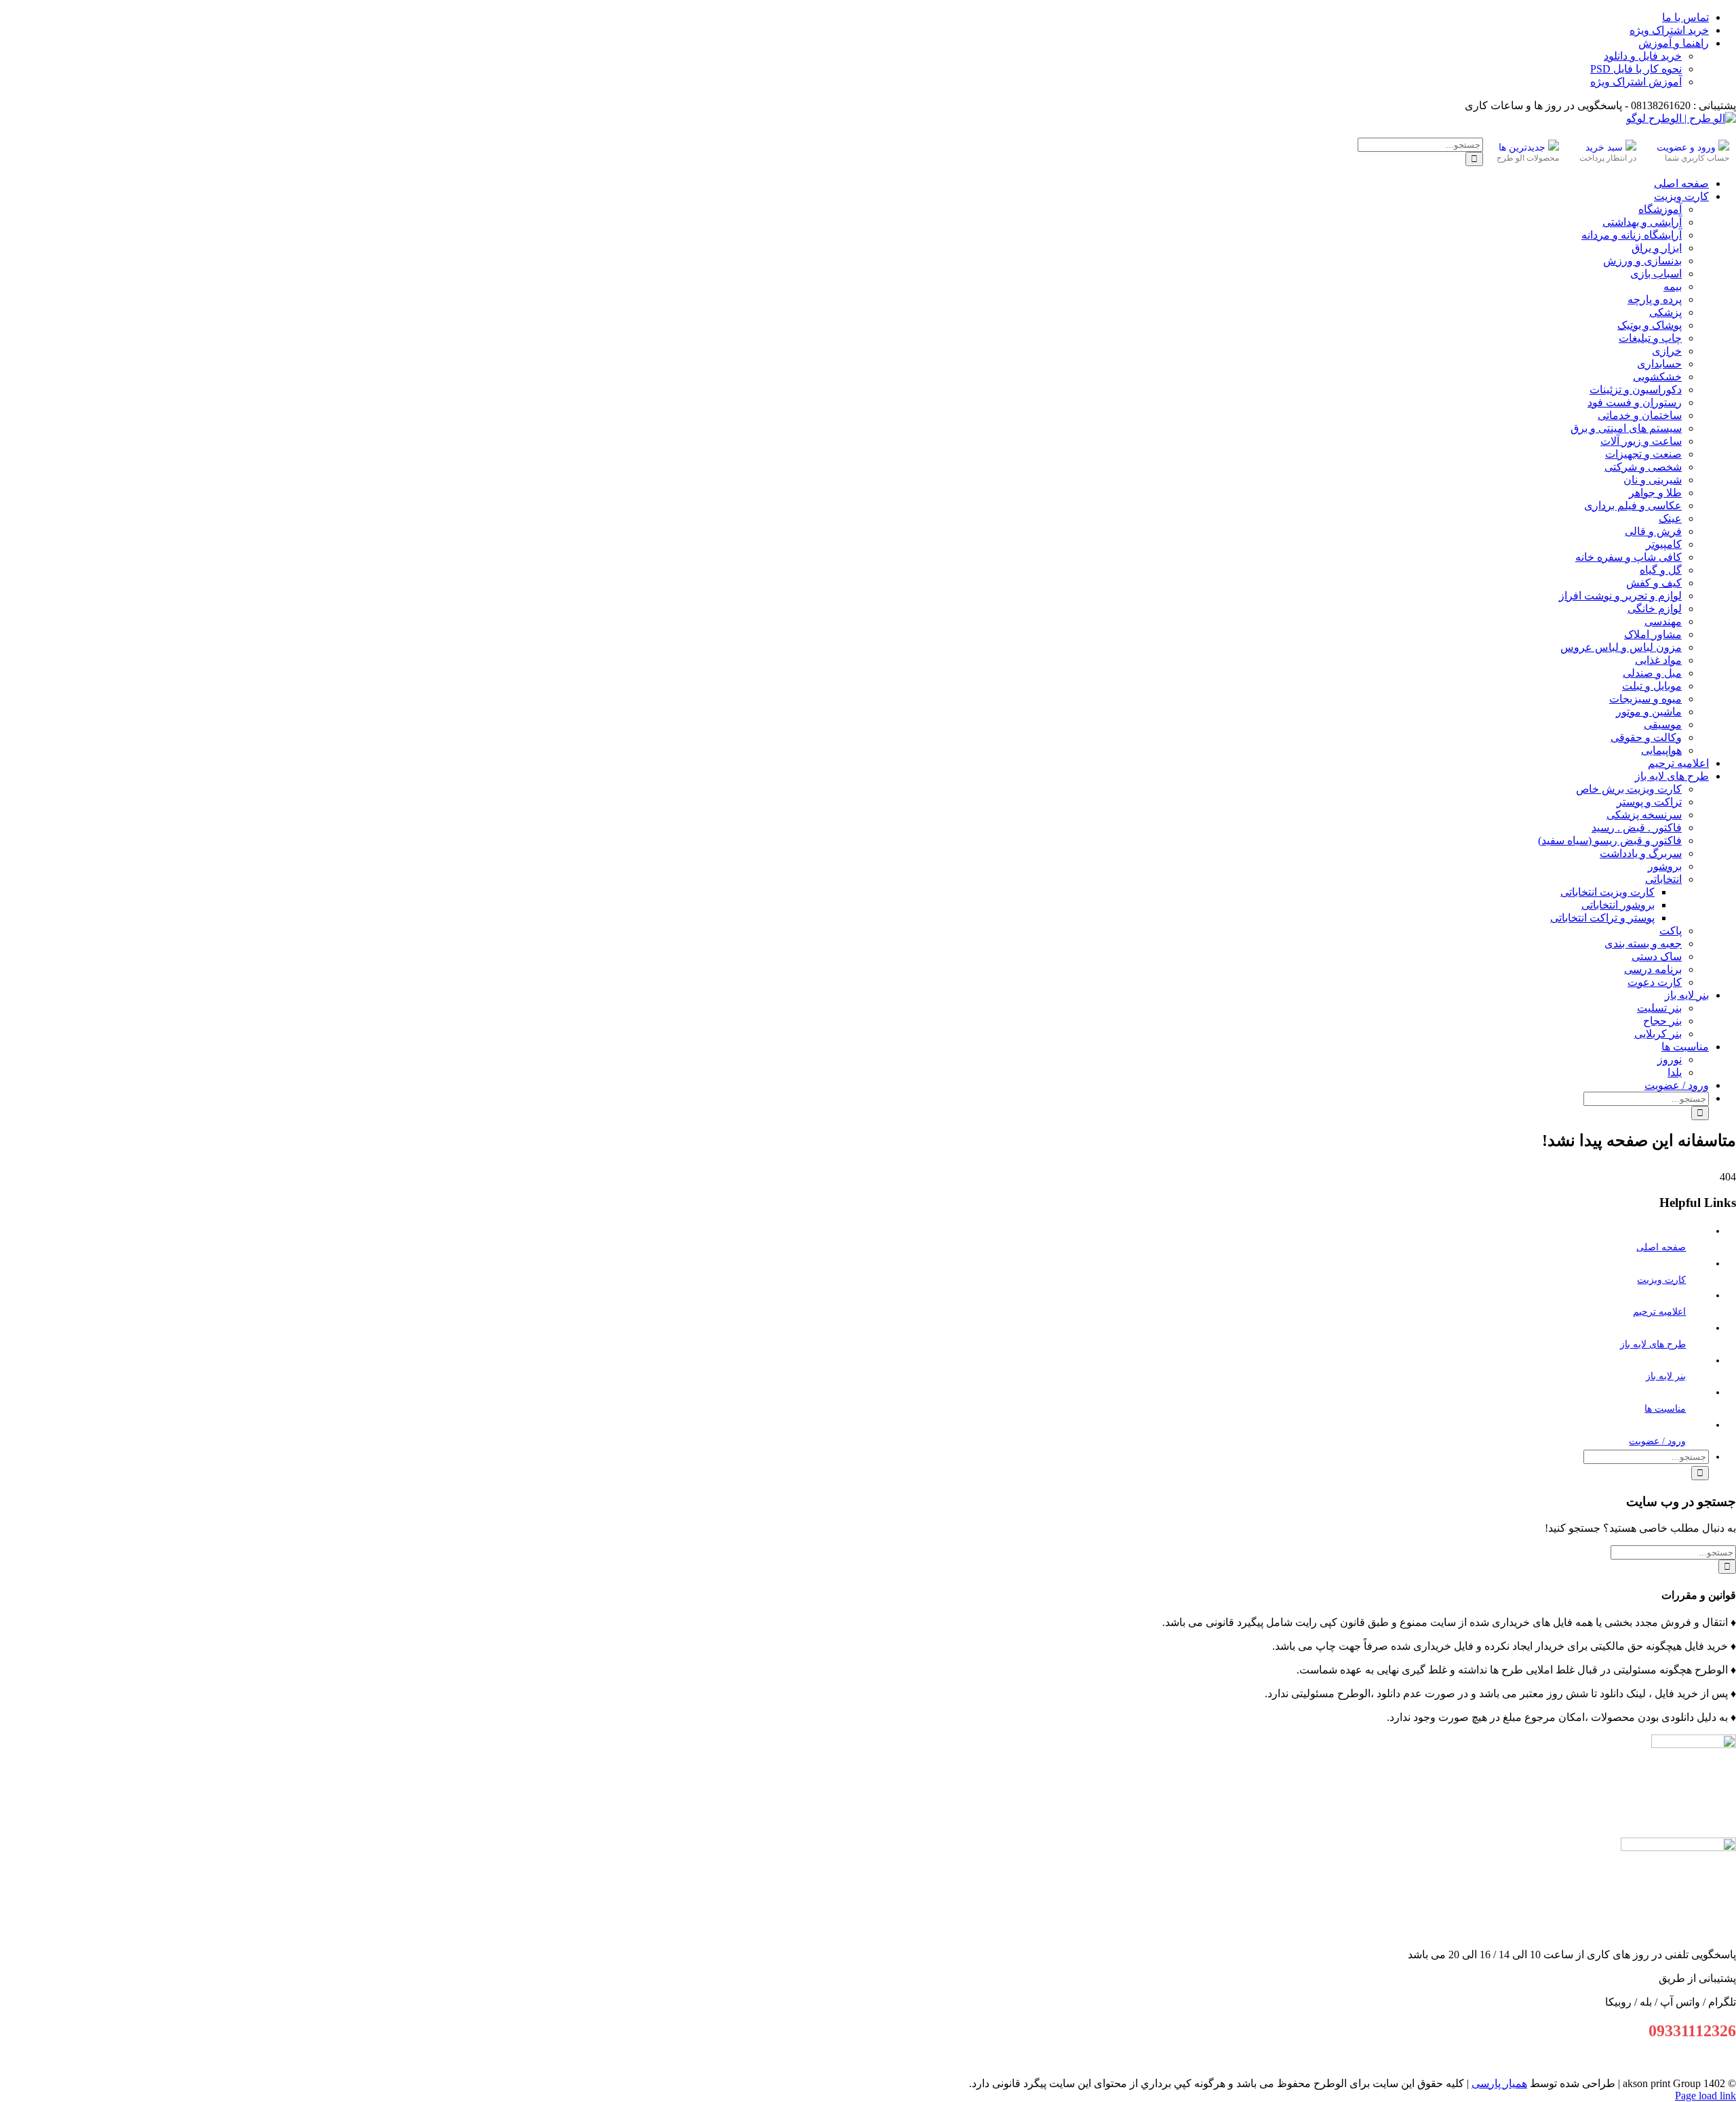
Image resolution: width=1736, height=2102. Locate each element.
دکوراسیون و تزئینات (1636, 390)
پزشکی (1665, 312)
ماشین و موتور (1649, 712)
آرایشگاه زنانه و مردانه (1632, 235)
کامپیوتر (1664, 544)
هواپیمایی (1661, 750)
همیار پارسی (1499, 2083)
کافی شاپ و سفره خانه (1629, 557)
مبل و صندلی (1652, 673)
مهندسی (1663, 621)
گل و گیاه (1661, 570)
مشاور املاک (1653, 634)
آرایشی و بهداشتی (1642, 222)
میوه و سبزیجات (1645, 699)
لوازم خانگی (1655, 609)
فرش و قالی (1653, 531)
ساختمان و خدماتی (1640, 415)
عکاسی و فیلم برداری (1633, 505)
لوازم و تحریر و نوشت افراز (1620, 596)
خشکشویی (1657, 377)
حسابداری (1659, 364)
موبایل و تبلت (1652, 686)
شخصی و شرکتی (1643, 467)
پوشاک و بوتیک (1650, 325)
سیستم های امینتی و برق (1626, 428)
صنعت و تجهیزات (1643, 454)
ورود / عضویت (1657, 1441)
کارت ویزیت (1661, 1280)
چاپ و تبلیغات (1650, 338)
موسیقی (1663, 725)
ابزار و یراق (1657, 248)
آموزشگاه (1660, 209)
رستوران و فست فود (1635, 402)
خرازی (1667, 351)
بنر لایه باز (1666, 1376)
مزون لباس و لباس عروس (1621, 647)
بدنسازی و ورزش (1642, 261)
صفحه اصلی (1661, 1247)
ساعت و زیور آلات (1641, 441)
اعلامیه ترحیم (1659, 1312)
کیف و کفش (1654, 583)
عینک (1670, 518)
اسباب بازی (1656, 274)
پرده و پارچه (1655, 299)
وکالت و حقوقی (1646, 737)
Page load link (1705, 2096)
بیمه (1673, 286)
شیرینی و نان (1653, 480)
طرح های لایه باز (1653, 1344)
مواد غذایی (1658, 660)
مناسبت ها (1665, 1409)
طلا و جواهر (1655, 493)
